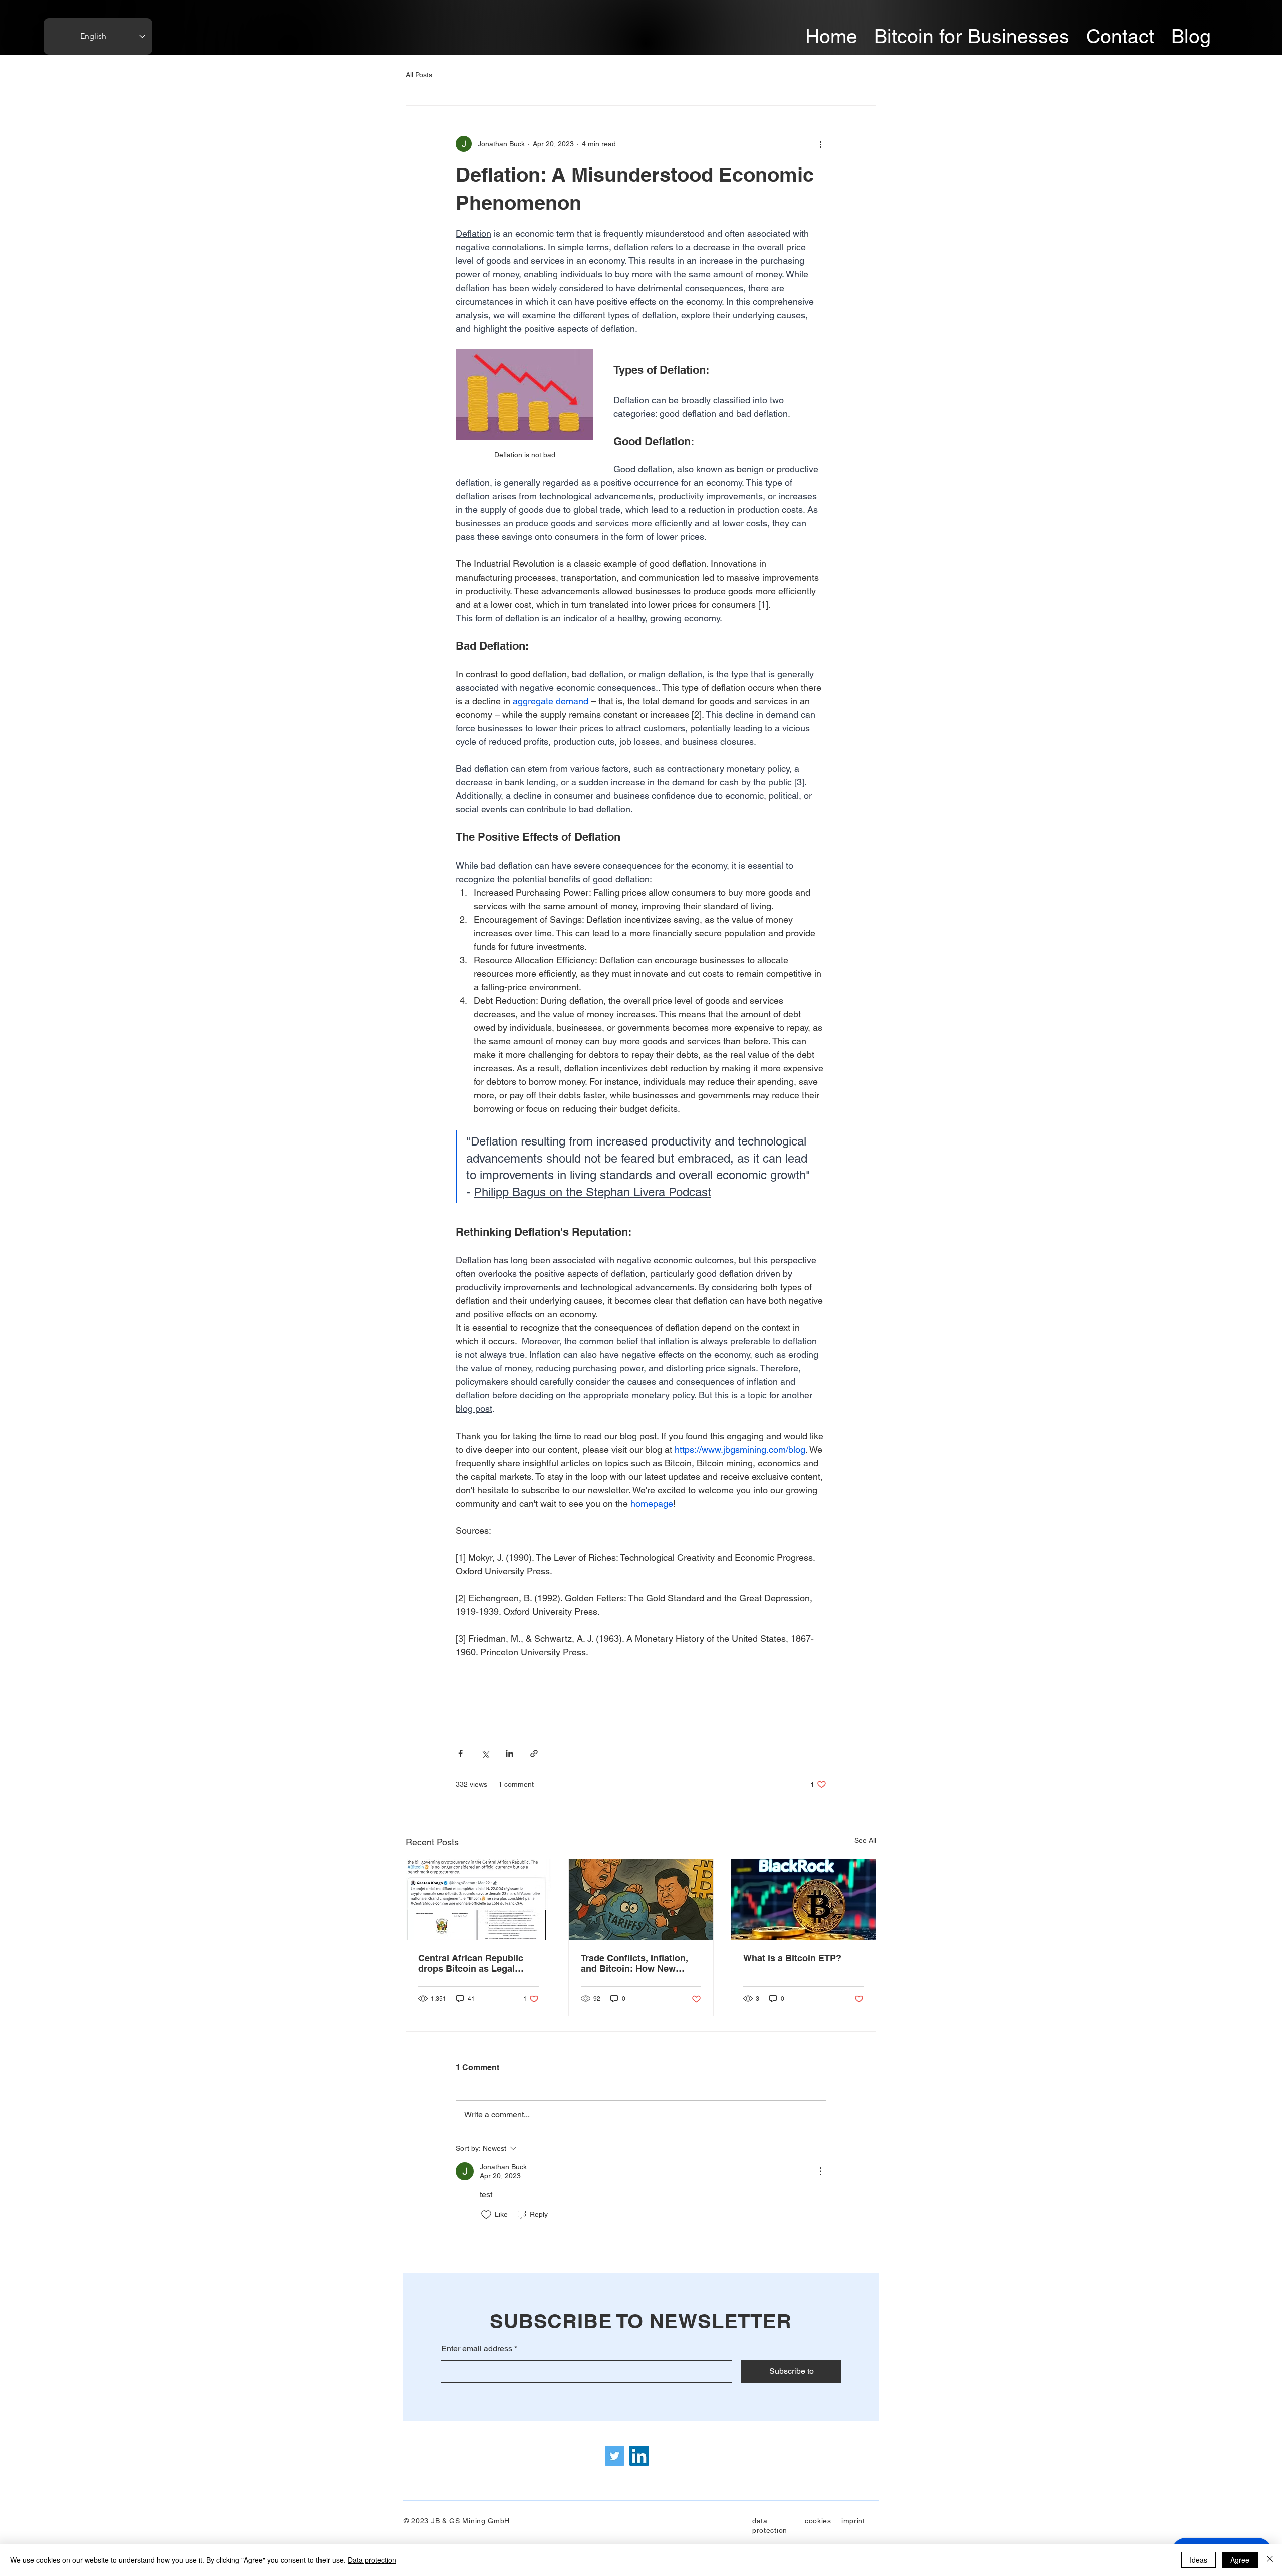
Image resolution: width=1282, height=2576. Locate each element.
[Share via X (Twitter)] (485, 1753)
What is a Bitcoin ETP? (792, 1958)
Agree (1240, 2560)
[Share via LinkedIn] (510, 1753)
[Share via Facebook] (460, 1753)
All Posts (419, 75)
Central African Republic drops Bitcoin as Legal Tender (471, 1963)
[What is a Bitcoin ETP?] (804, 1900)
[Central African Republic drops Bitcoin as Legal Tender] (478, 1900)
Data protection (372, 2560)
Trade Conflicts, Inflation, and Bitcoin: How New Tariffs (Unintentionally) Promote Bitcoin (634, 1963)
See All (865, 1840)
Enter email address (477, 2349)
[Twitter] (615, 2456)
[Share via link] (534, 1753)
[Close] (1270, 2560)
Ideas (1199, 2560)
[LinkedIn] (639, 2456)
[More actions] (820, 144)
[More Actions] (820, 2171)
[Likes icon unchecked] (486, 2215)
